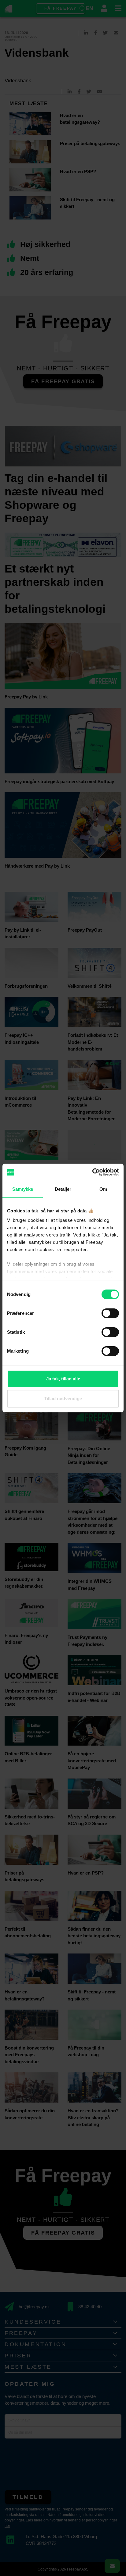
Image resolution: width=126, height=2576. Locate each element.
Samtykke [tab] (23, 1189)
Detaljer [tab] (63, 1189)
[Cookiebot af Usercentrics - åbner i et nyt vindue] (92, 1172)
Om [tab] (103, 1189)
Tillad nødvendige (63, 1399)
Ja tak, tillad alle (63, 1379)
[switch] (110, 1313)
